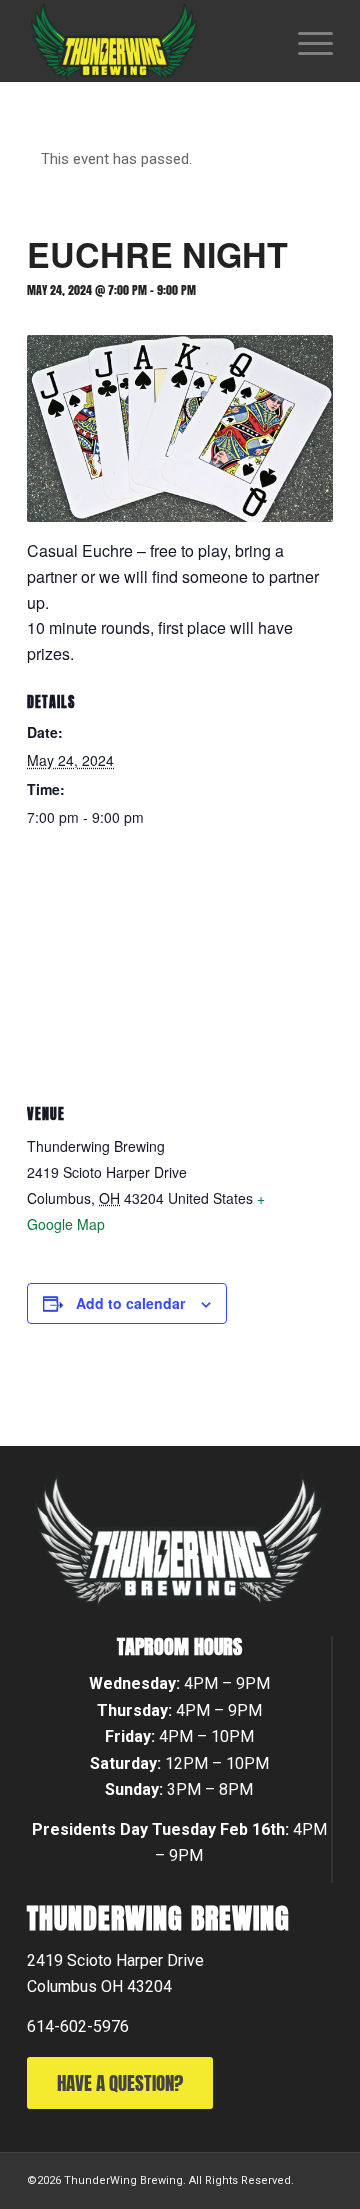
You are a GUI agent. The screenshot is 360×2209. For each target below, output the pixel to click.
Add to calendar (130, 1303)
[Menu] (305, 41)
